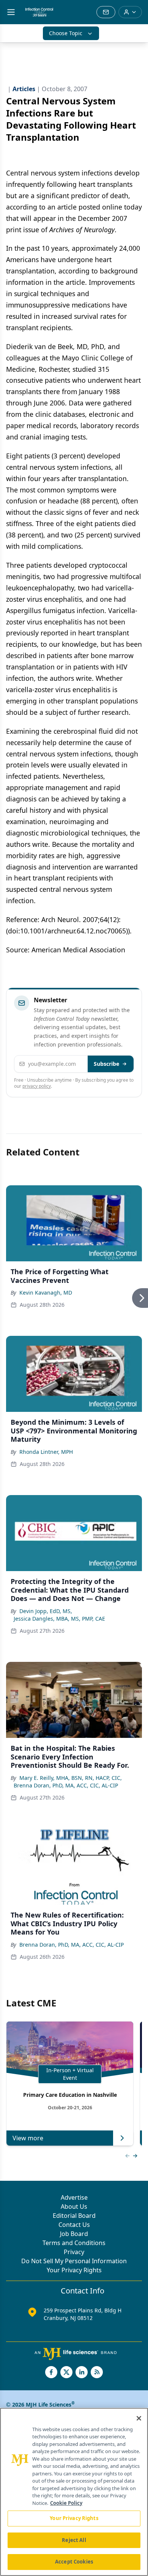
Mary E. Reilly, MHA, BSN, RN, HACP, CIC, (71, 1778)
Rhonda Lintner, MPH (46, 1452)
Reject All (74, 2540)
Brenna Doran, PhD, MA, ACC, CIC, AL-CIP (66, 1785)
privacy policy (37, 1086)
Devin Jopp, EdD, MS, (46, 1611)
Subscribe (106, 1064)
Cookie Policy (66, 2503)
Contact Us (74, 2225)
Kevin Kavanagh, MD (46, 1293)
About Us (74, 2206)
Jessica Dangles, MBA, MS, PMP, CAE (59, 1619)
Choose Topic (66, 33)
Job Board (74, 2234)
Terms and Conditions (74, 2243)
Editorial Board (74, 2216)
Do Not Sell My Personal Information (74, 2261)
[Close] (139, 2418)
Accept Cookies (74, 2562)
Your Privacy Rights (74, 2270)
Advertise (74, 2197)
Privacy (74, 2252)
